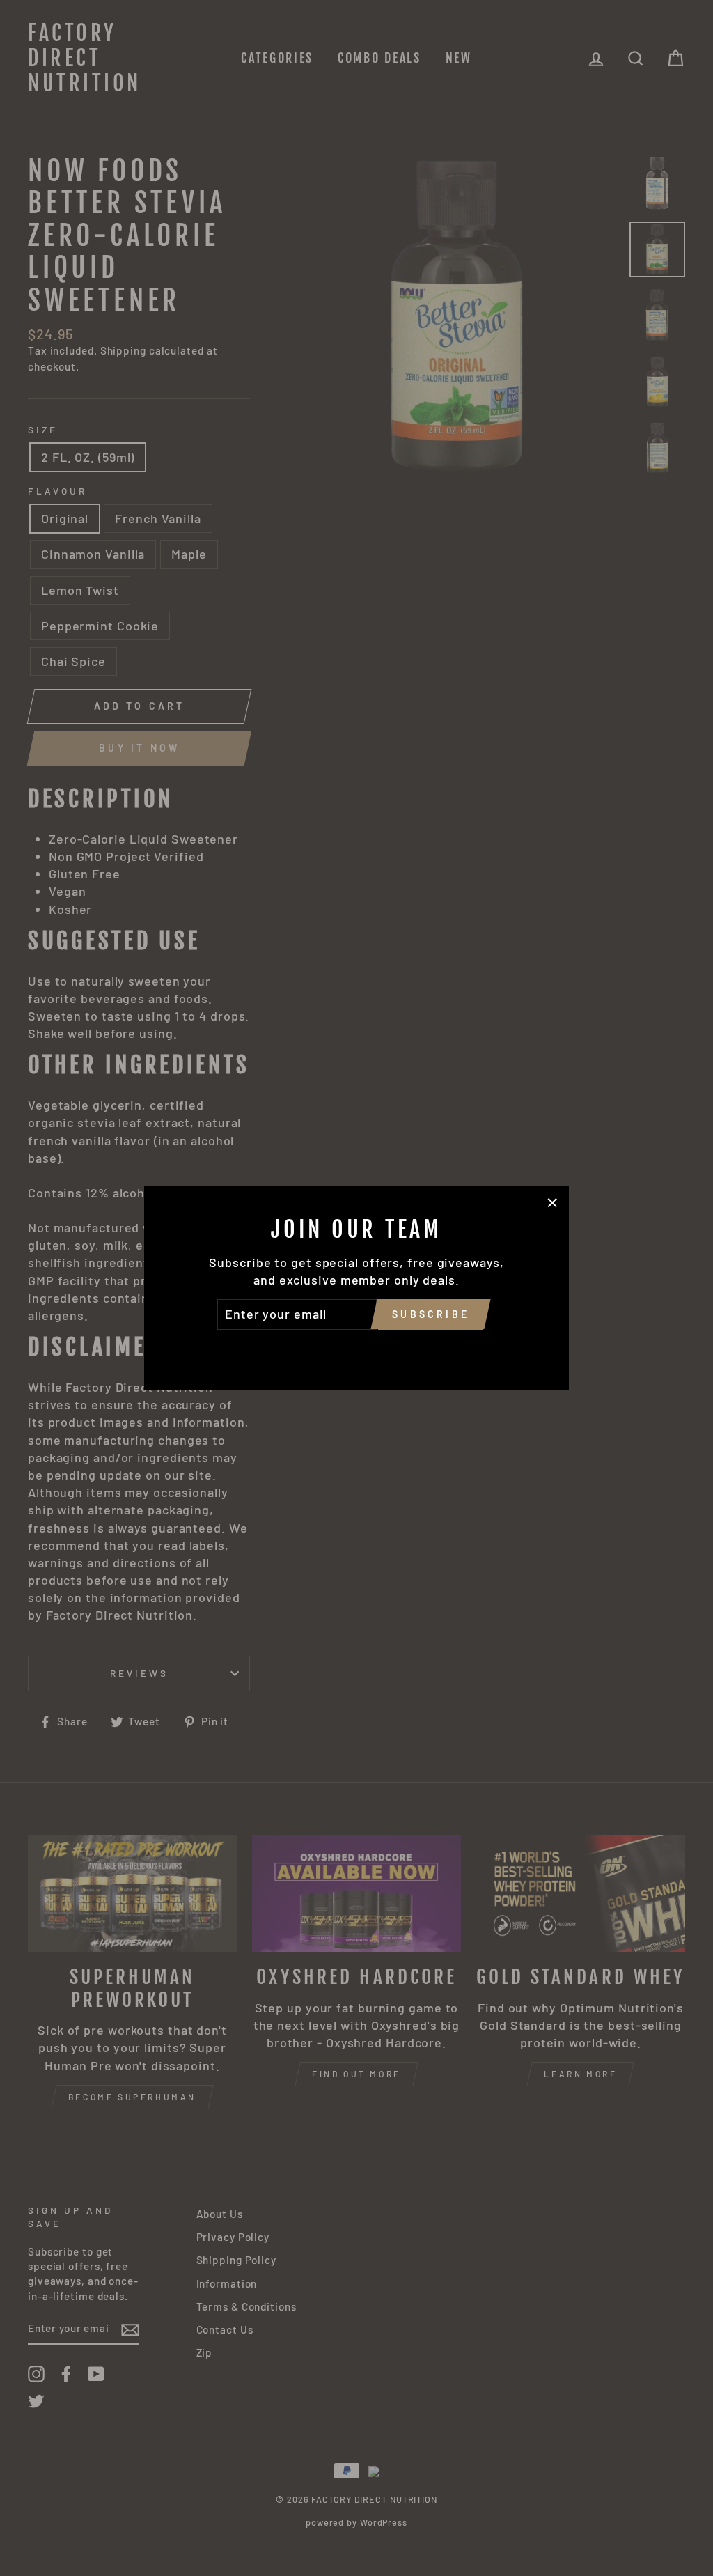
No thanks (356, 1349)
